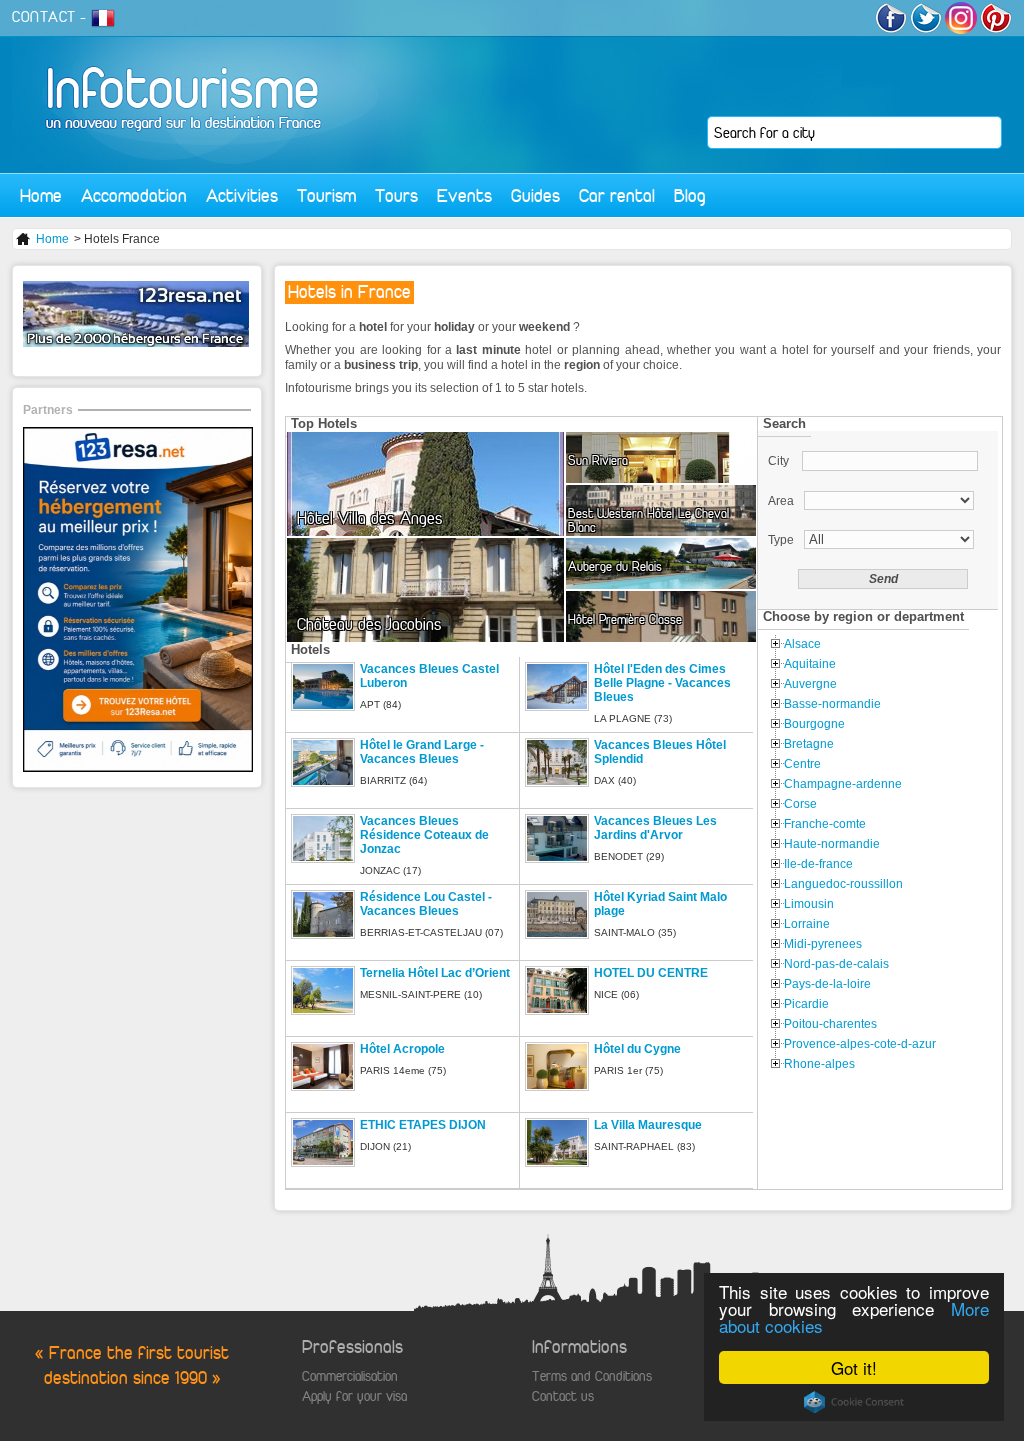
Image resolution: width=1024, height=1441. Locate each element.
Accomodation (134, 195)
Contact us (563, 1396)
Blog (690, 195)
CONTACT (44, 17)
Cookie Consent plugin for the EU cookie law (854, 1402)
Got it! (854, 1367)
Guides (535, 195)
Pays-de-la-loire (827, 984)
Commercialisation (350, 1376)
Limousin (809, 904)
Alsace (802, 644)
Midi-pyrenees (823, 944)
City (780, 461)
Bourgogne (814, 724)
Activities (242, 195)
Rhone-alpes (819, 1064)
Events (464, 195)
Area (781, 501)
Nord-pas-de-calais (836, 964)
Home (41, 195)
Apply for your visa (354, 1396)
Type (781, 540)
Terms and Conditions (592, 1376)
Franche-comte (825, 824)
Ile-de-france (818, 864)
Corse (800, 804)
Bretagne (809, 744)
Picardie (806, 1004)
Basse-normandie (832, 704)
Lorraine (807, 924)
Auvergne (810, 684)
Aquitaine (810, 664)
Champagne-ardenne (843, 784)
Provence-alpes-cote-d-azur (860, 1044)
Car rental (617, 195)
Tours (396, 195)
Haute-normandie (832, 844)
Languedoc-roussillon (843, 884)
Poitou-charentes (830, 1024)
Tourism (326, 195)
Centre (802, 764)
